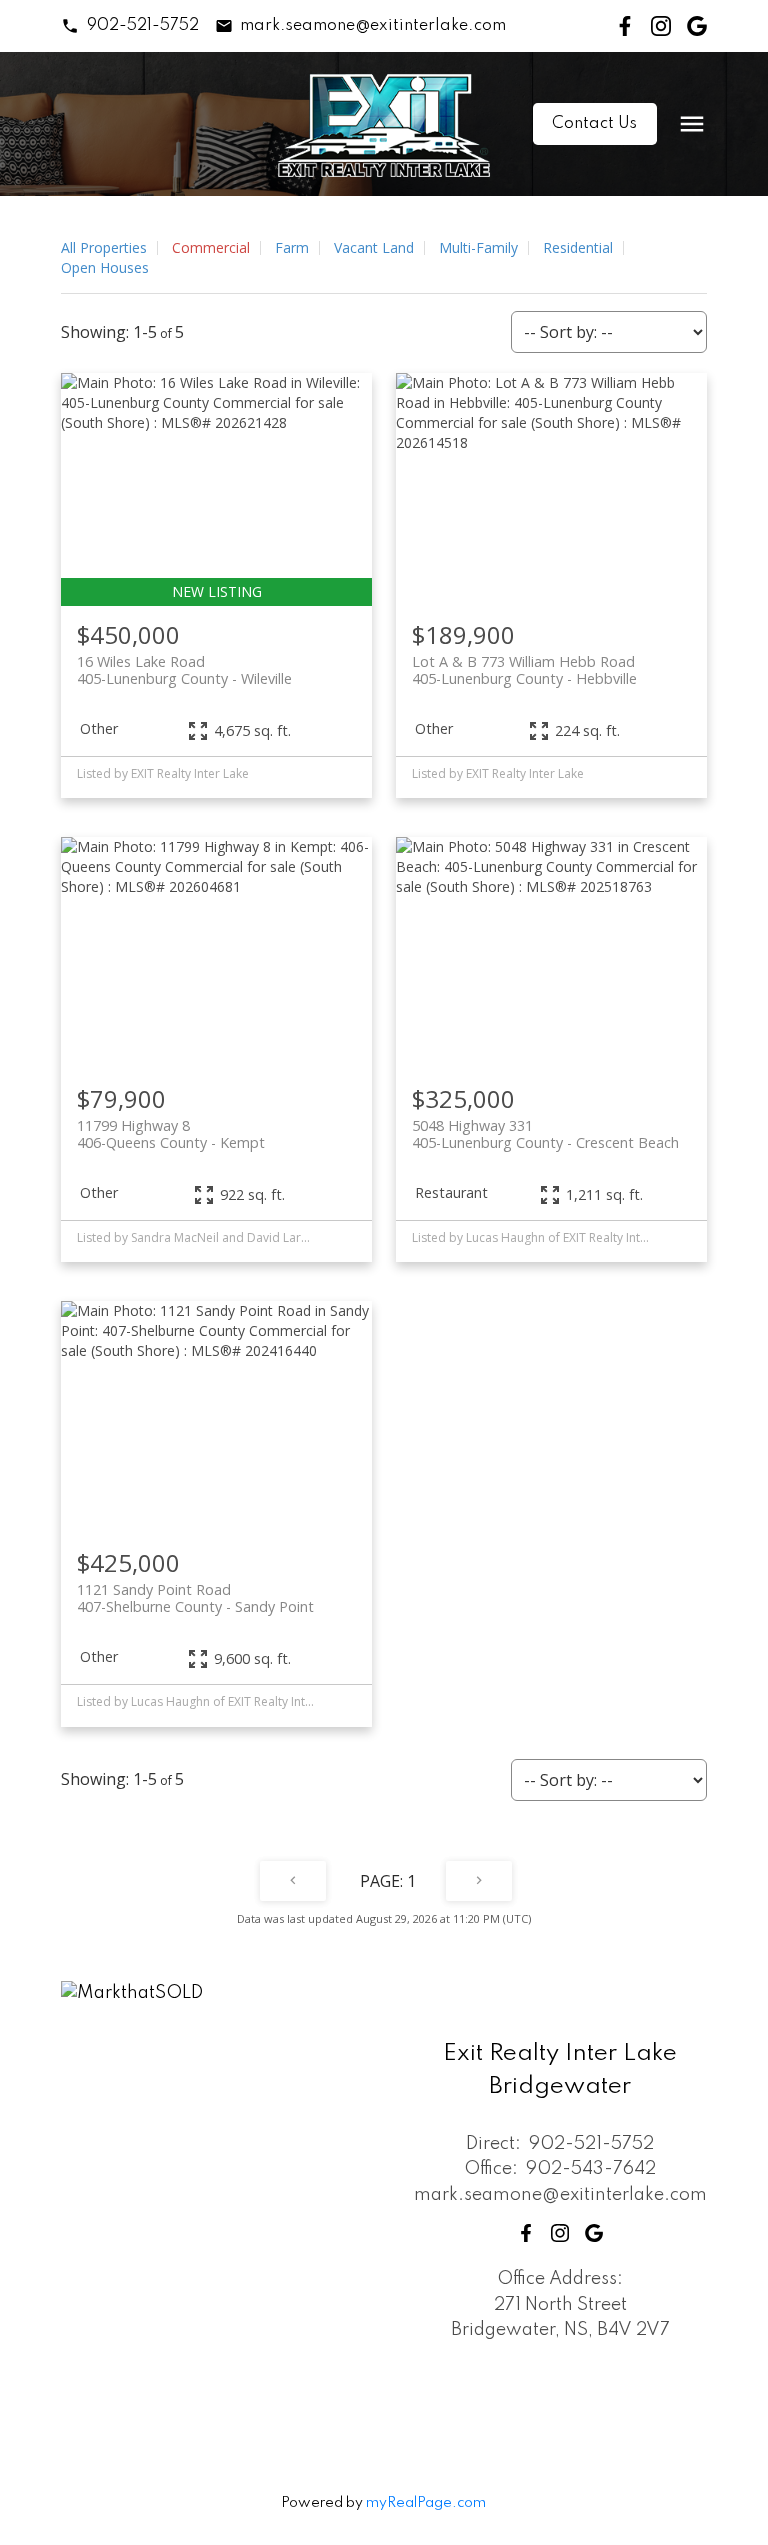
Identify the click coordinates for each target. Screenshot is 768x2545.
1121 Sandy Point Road (195, 1598)
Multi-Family (478, 247)
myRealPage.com (426, 2503)
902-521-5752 (143, 26)
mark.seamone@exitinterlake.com (373, 26)
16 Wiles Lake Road (184, 670)
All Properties (104, 247)
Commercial (211, 247)
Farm (292, 247)
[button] (129, 26)
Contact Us (594, 124)
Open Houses (105, 267)
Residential (578, 247)
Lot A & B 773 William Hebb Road (524, 670)
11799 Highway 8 (171, 1134)
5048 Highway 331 (545, 1134)
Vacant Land (374, 247)
